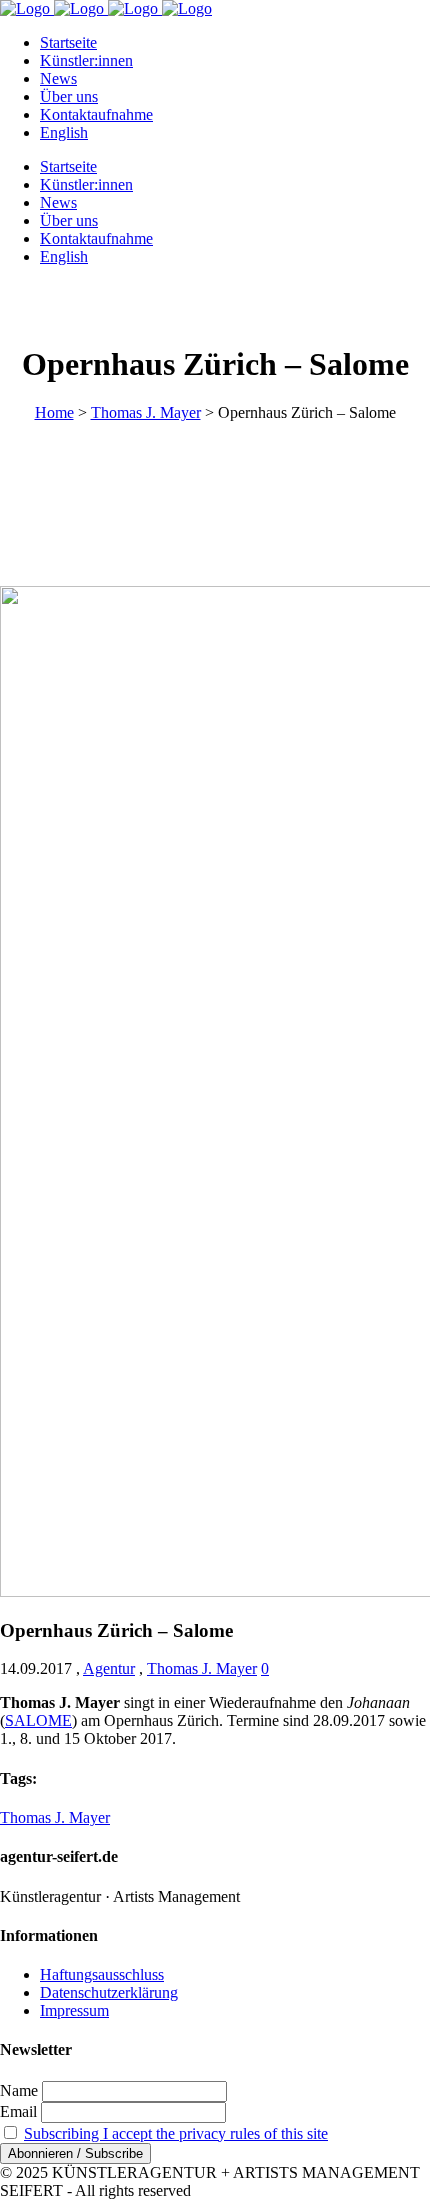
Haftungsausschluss (102, 1974)
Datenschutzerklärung (109, 1992)
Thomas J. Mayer (146, 412)
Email (18, 2111)
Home (54, 412)
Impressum (74, 2010)
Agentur (109, 1668)
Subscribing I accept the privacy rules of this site (176, 2133)
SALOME (38, 1720)
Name (19, 2090)
